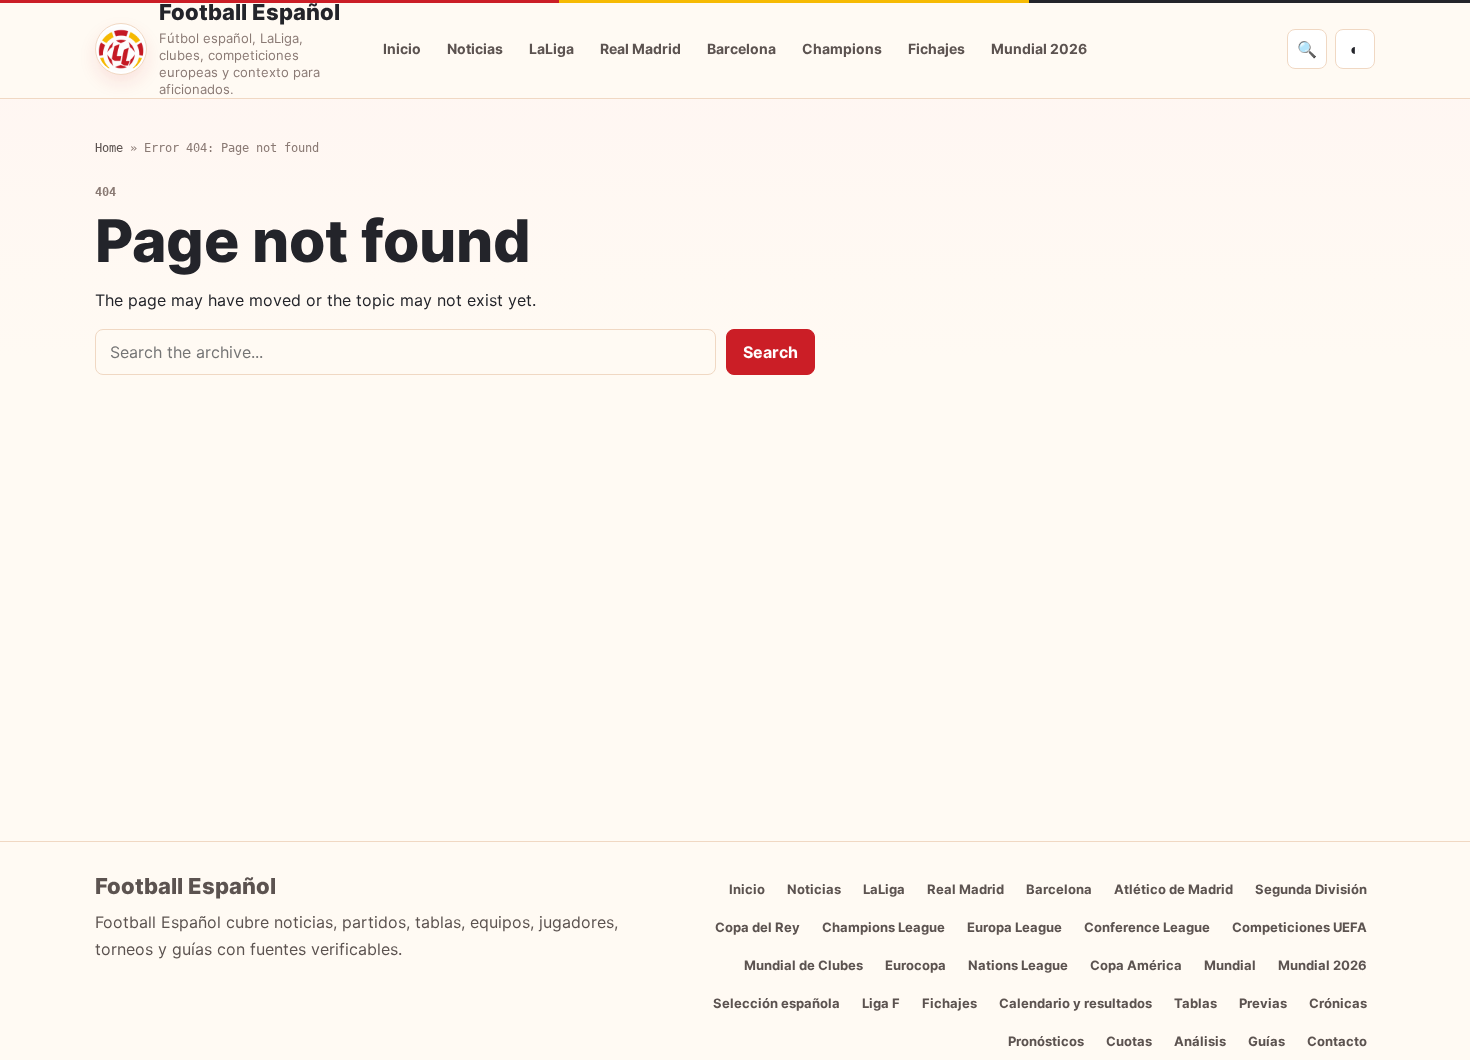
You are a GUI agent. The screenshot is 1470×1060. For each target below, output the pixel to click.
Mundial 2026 (1039, 48)
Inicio (402, 48)
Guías (1266, 1041)
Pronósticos (1046, 1041)
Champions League (883, 927)
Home (109, 148)
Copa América (1136, 965)
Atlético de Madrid (1173, 889)
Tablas (1195, 1003)
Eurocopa (915, 965)
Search (770, 352)
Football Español (249, 12)
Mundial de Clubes (803, 965)
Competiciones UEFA (1299, 927)
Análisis (1200, 1041)
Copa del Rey (757, 927)
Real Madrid (640, 48)
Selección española (776, 1003)
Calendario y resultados (1075, 1003)
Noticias (475, 48)
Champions (842, 48)
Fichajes (936, 48)
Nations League (1018, 965)
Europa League (1014, 927)
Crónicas (1338, 1003)
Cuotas (1129, 1041)
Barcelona (741, 48)
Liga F (881, 1003)
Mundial (1230, 965)
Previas (1263, 1003)
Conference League (1147, 927)
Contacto (1337, 1041)
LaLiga (551, 48)
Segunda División (1311, 889)
